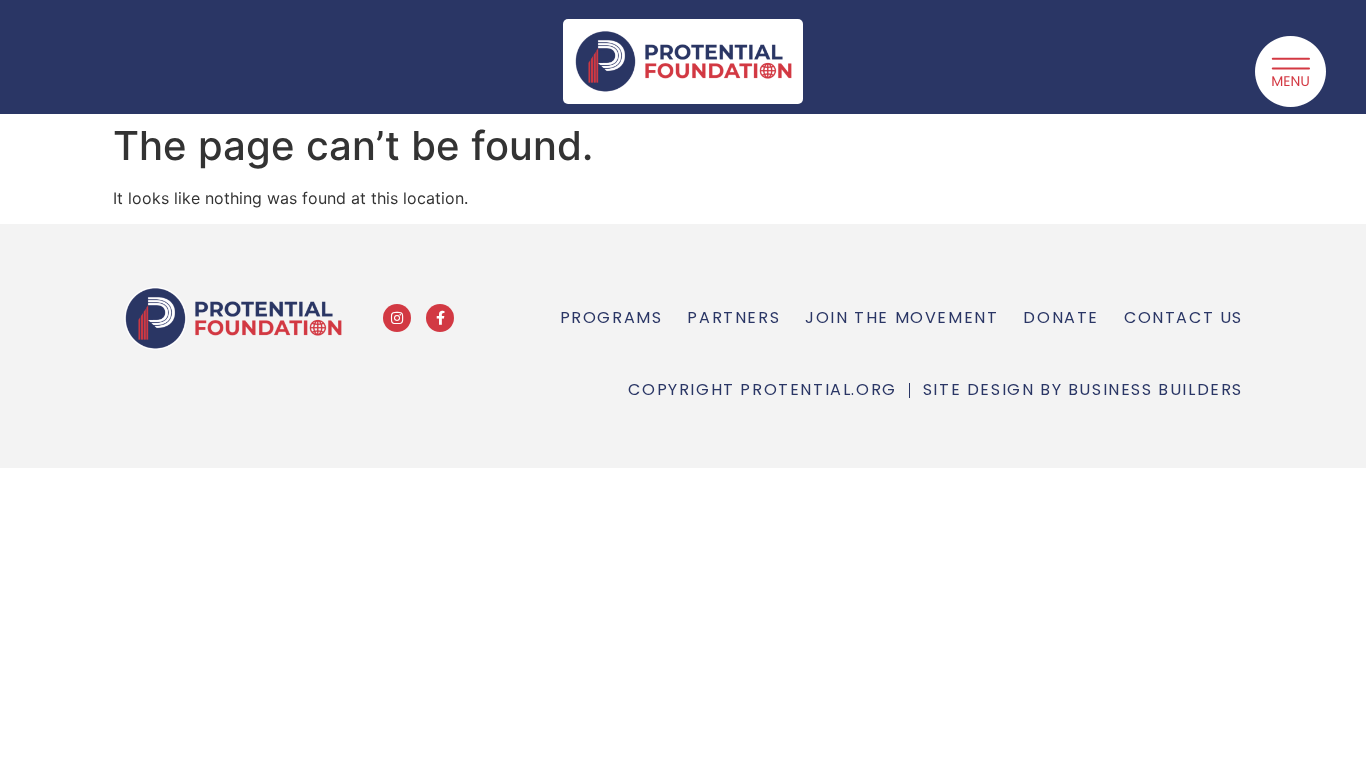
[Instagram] (397, 318)
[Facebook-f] (440, 318)
